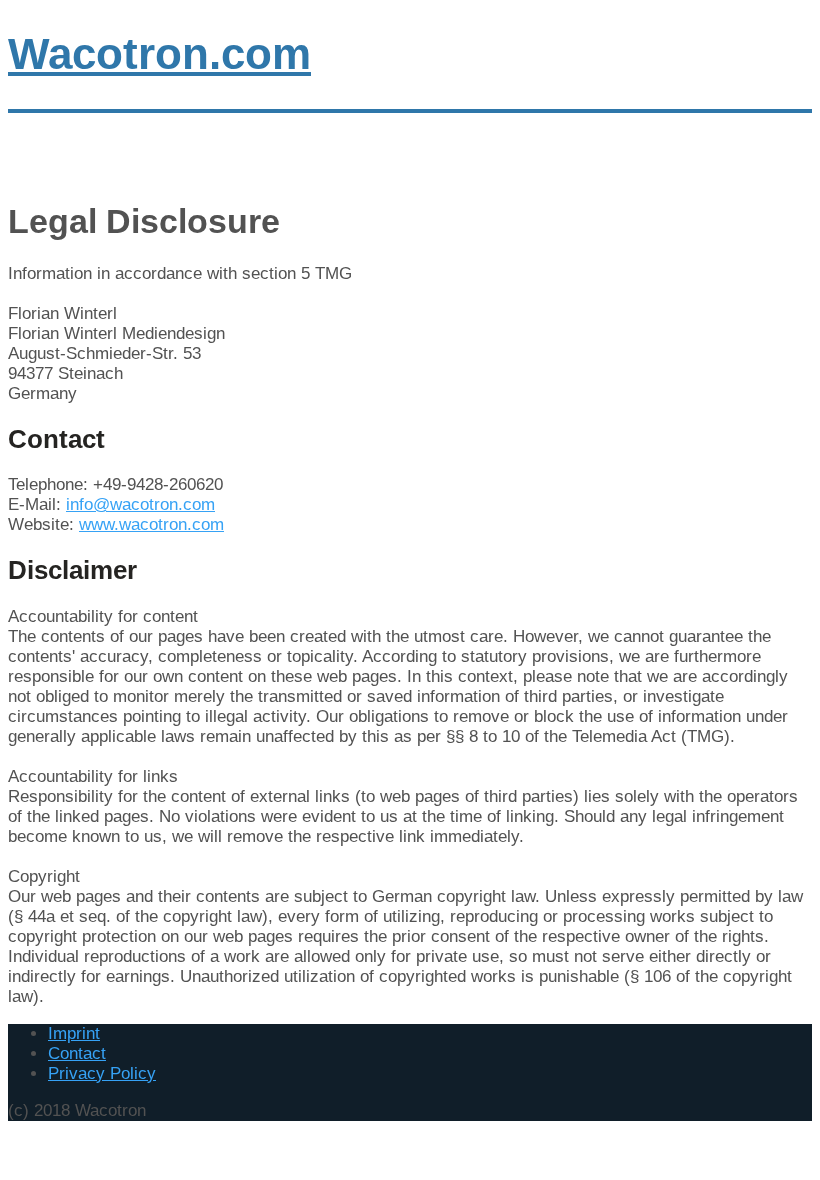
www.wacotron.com (151, 524)
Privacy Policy (102, 1073)
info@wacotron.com (140, 504)
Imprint (74, 1033)
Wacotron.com (159, 53)
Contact (77, 1053)
